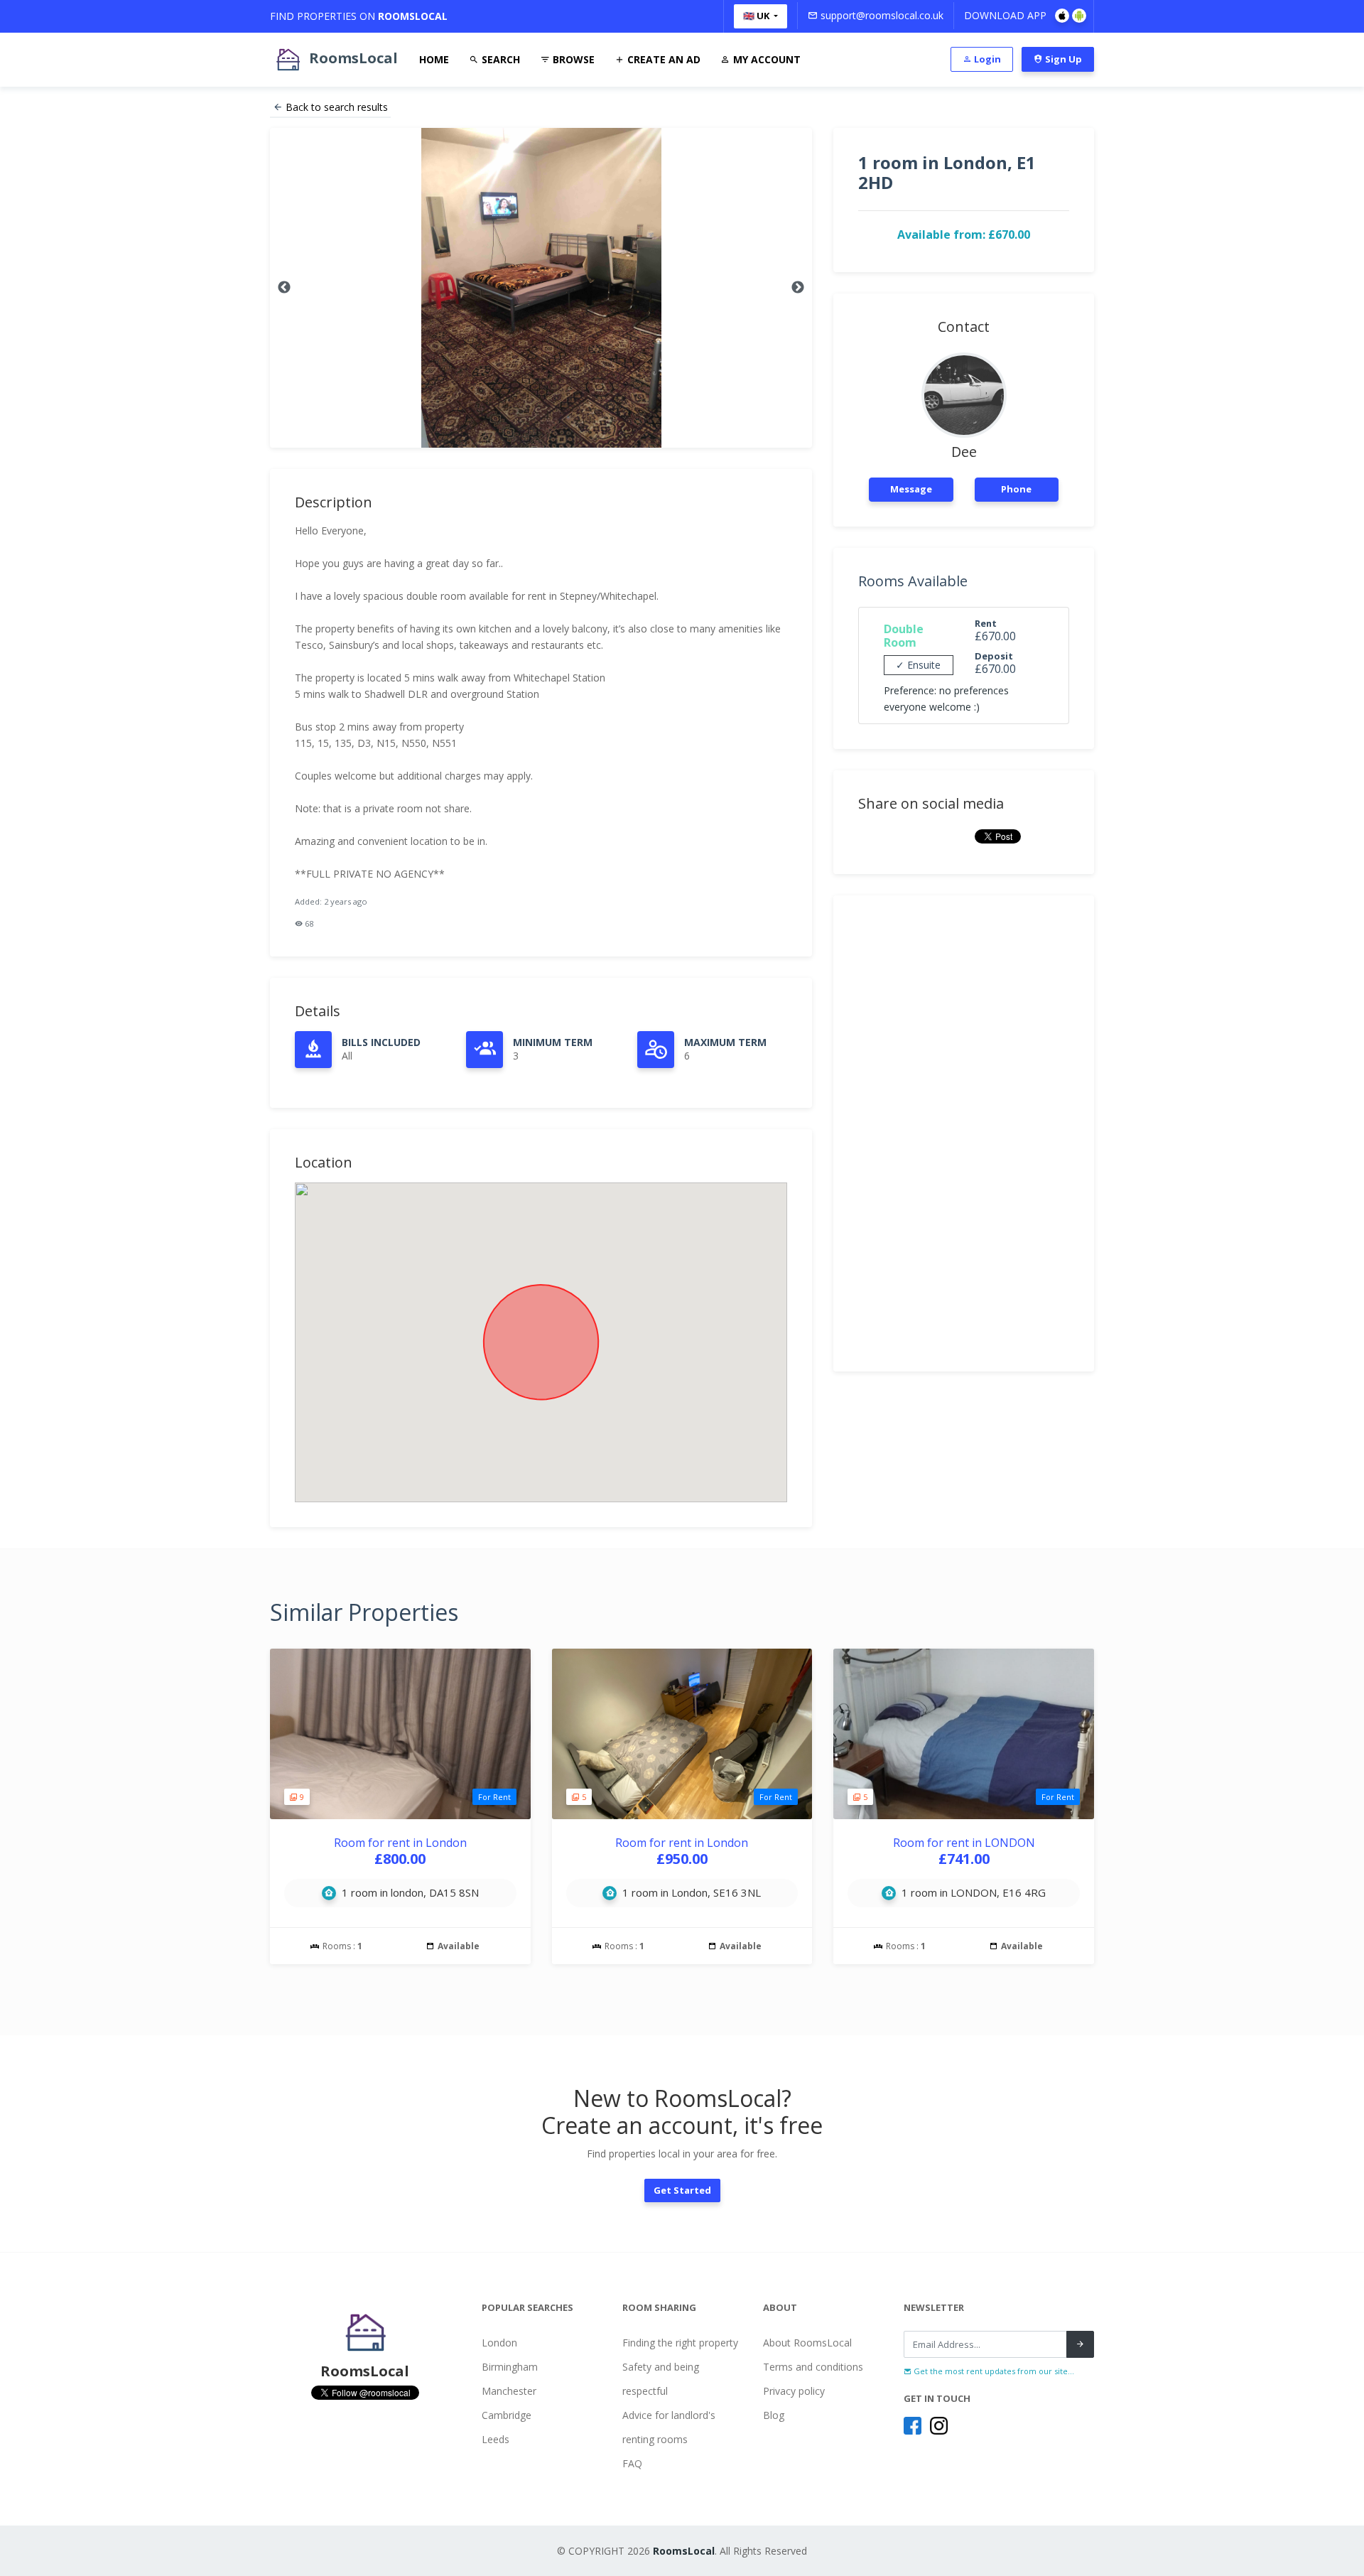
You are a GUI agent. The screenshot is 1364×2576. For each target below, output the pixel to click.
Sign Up (1062, 59)
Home (434, 59)
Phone (1016, 489)
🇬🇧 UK (757, 16)
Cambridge (507, 2415)
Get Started (682, 2190)
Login (986, 59)
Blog (774, 2415)
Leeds (496, 2439)
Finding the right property (680, 2343)
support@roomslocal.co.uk (881, 15)
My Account (765, 59)
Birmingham (510, 2367)
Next (798, 288)
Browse (572, 59)
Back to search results (337, 107)
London (499, 2343)
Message (911, 489)
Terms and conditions (813, 2367)
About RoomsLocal (807, 2343)
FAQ (632, 2463)
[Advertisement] (964, 1133)
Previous (284, 288)
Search (499, 59)
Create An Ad (662, 59)
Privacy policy (794, 2391)
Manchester (509, 2391)
